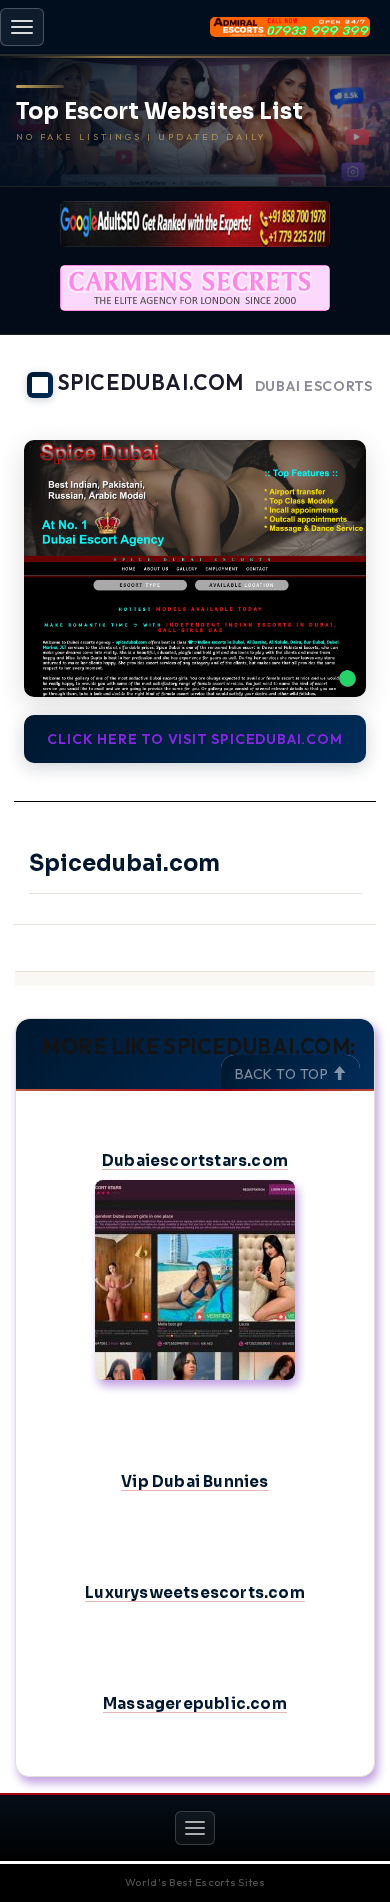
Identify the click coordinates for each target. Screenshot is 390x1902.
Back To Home (320, 415)
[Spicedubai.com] (195, 568)
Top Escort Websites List (159, 112)
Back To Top (283, 1074)
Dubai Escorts (314, 386)
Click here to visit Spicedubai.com (194, 739)
